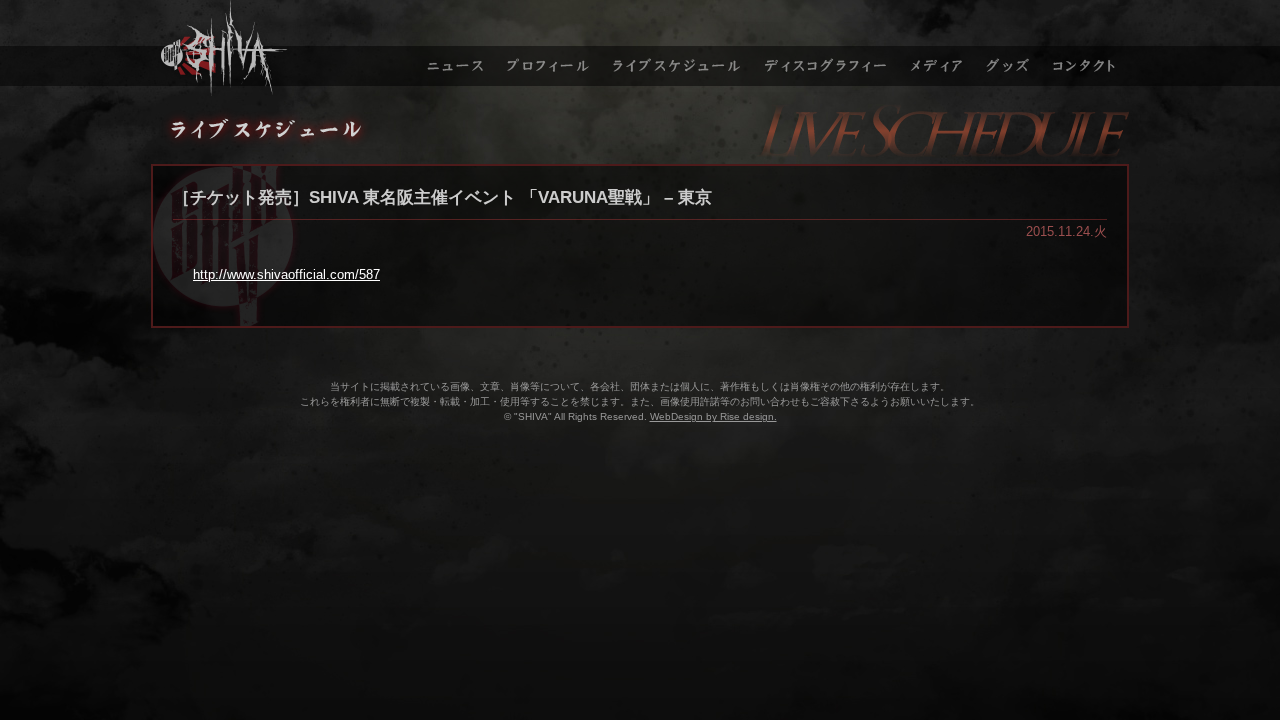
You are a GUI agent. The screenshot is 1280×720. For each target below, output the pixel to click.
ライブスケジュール (677, 48)
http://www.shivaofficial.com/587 (286, 274)
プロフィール (548, 48)
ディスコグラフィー (826, 48)
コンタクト (1086, 48)
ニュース (453, 48)
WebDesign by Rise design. (713, 416)
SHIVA (281, 48)
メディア (938, 48)
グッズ (1010, 48)
